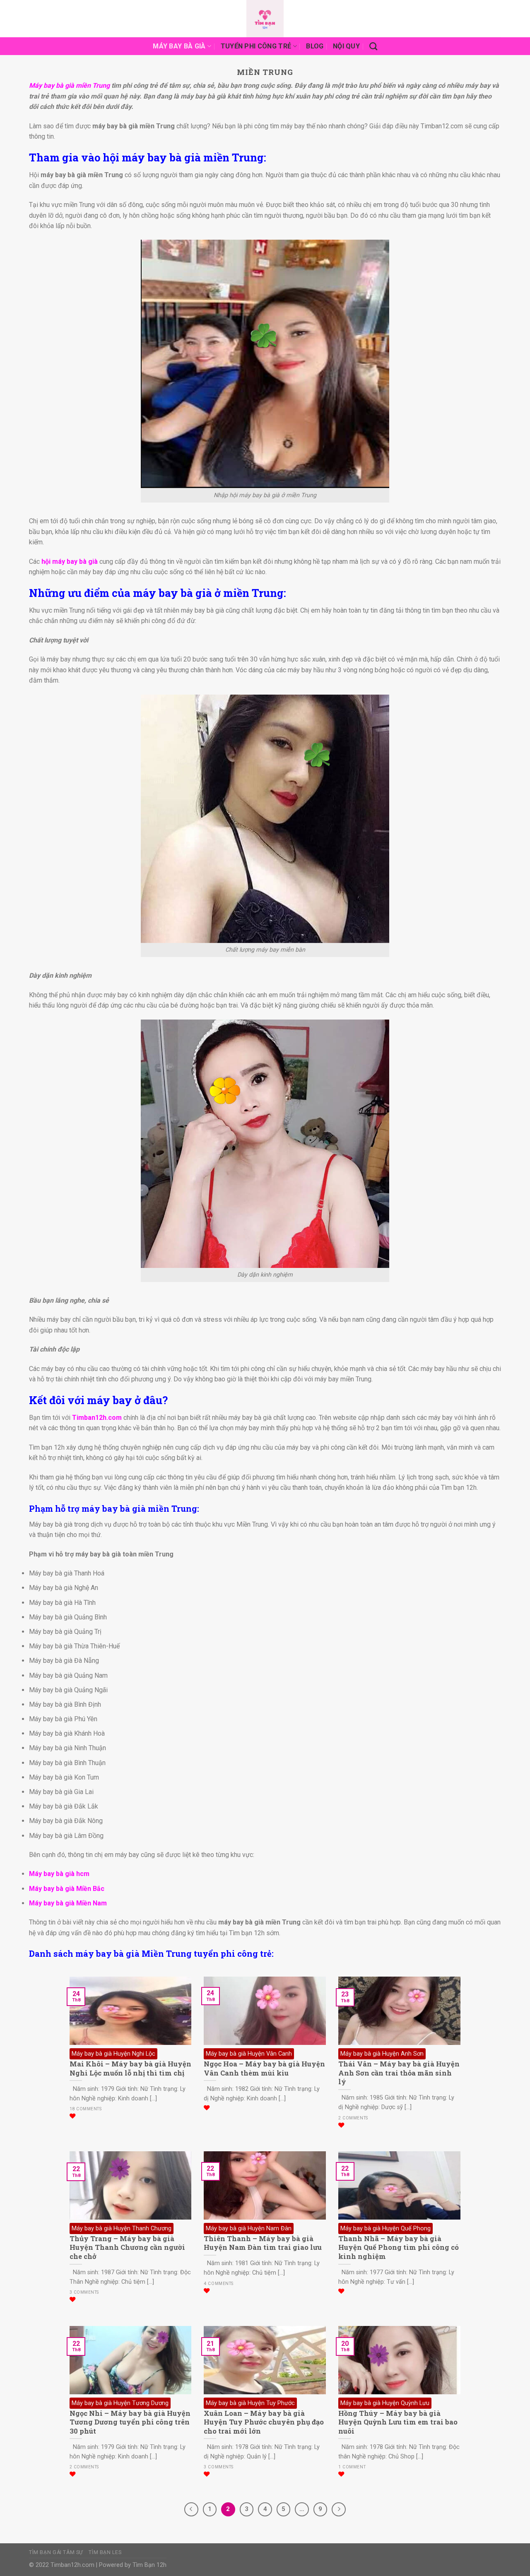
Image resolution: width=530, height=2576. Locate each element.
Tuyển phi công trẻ (256, 46)
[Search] (373, 46)
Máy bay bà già (179, 46)
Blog (315, 46)
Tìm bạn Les (105, 2552)
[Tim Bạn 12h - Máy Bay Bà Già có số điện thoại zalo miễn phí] (265, 19)
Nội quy (346, 46)
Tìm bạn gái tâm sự (56, 2552)
